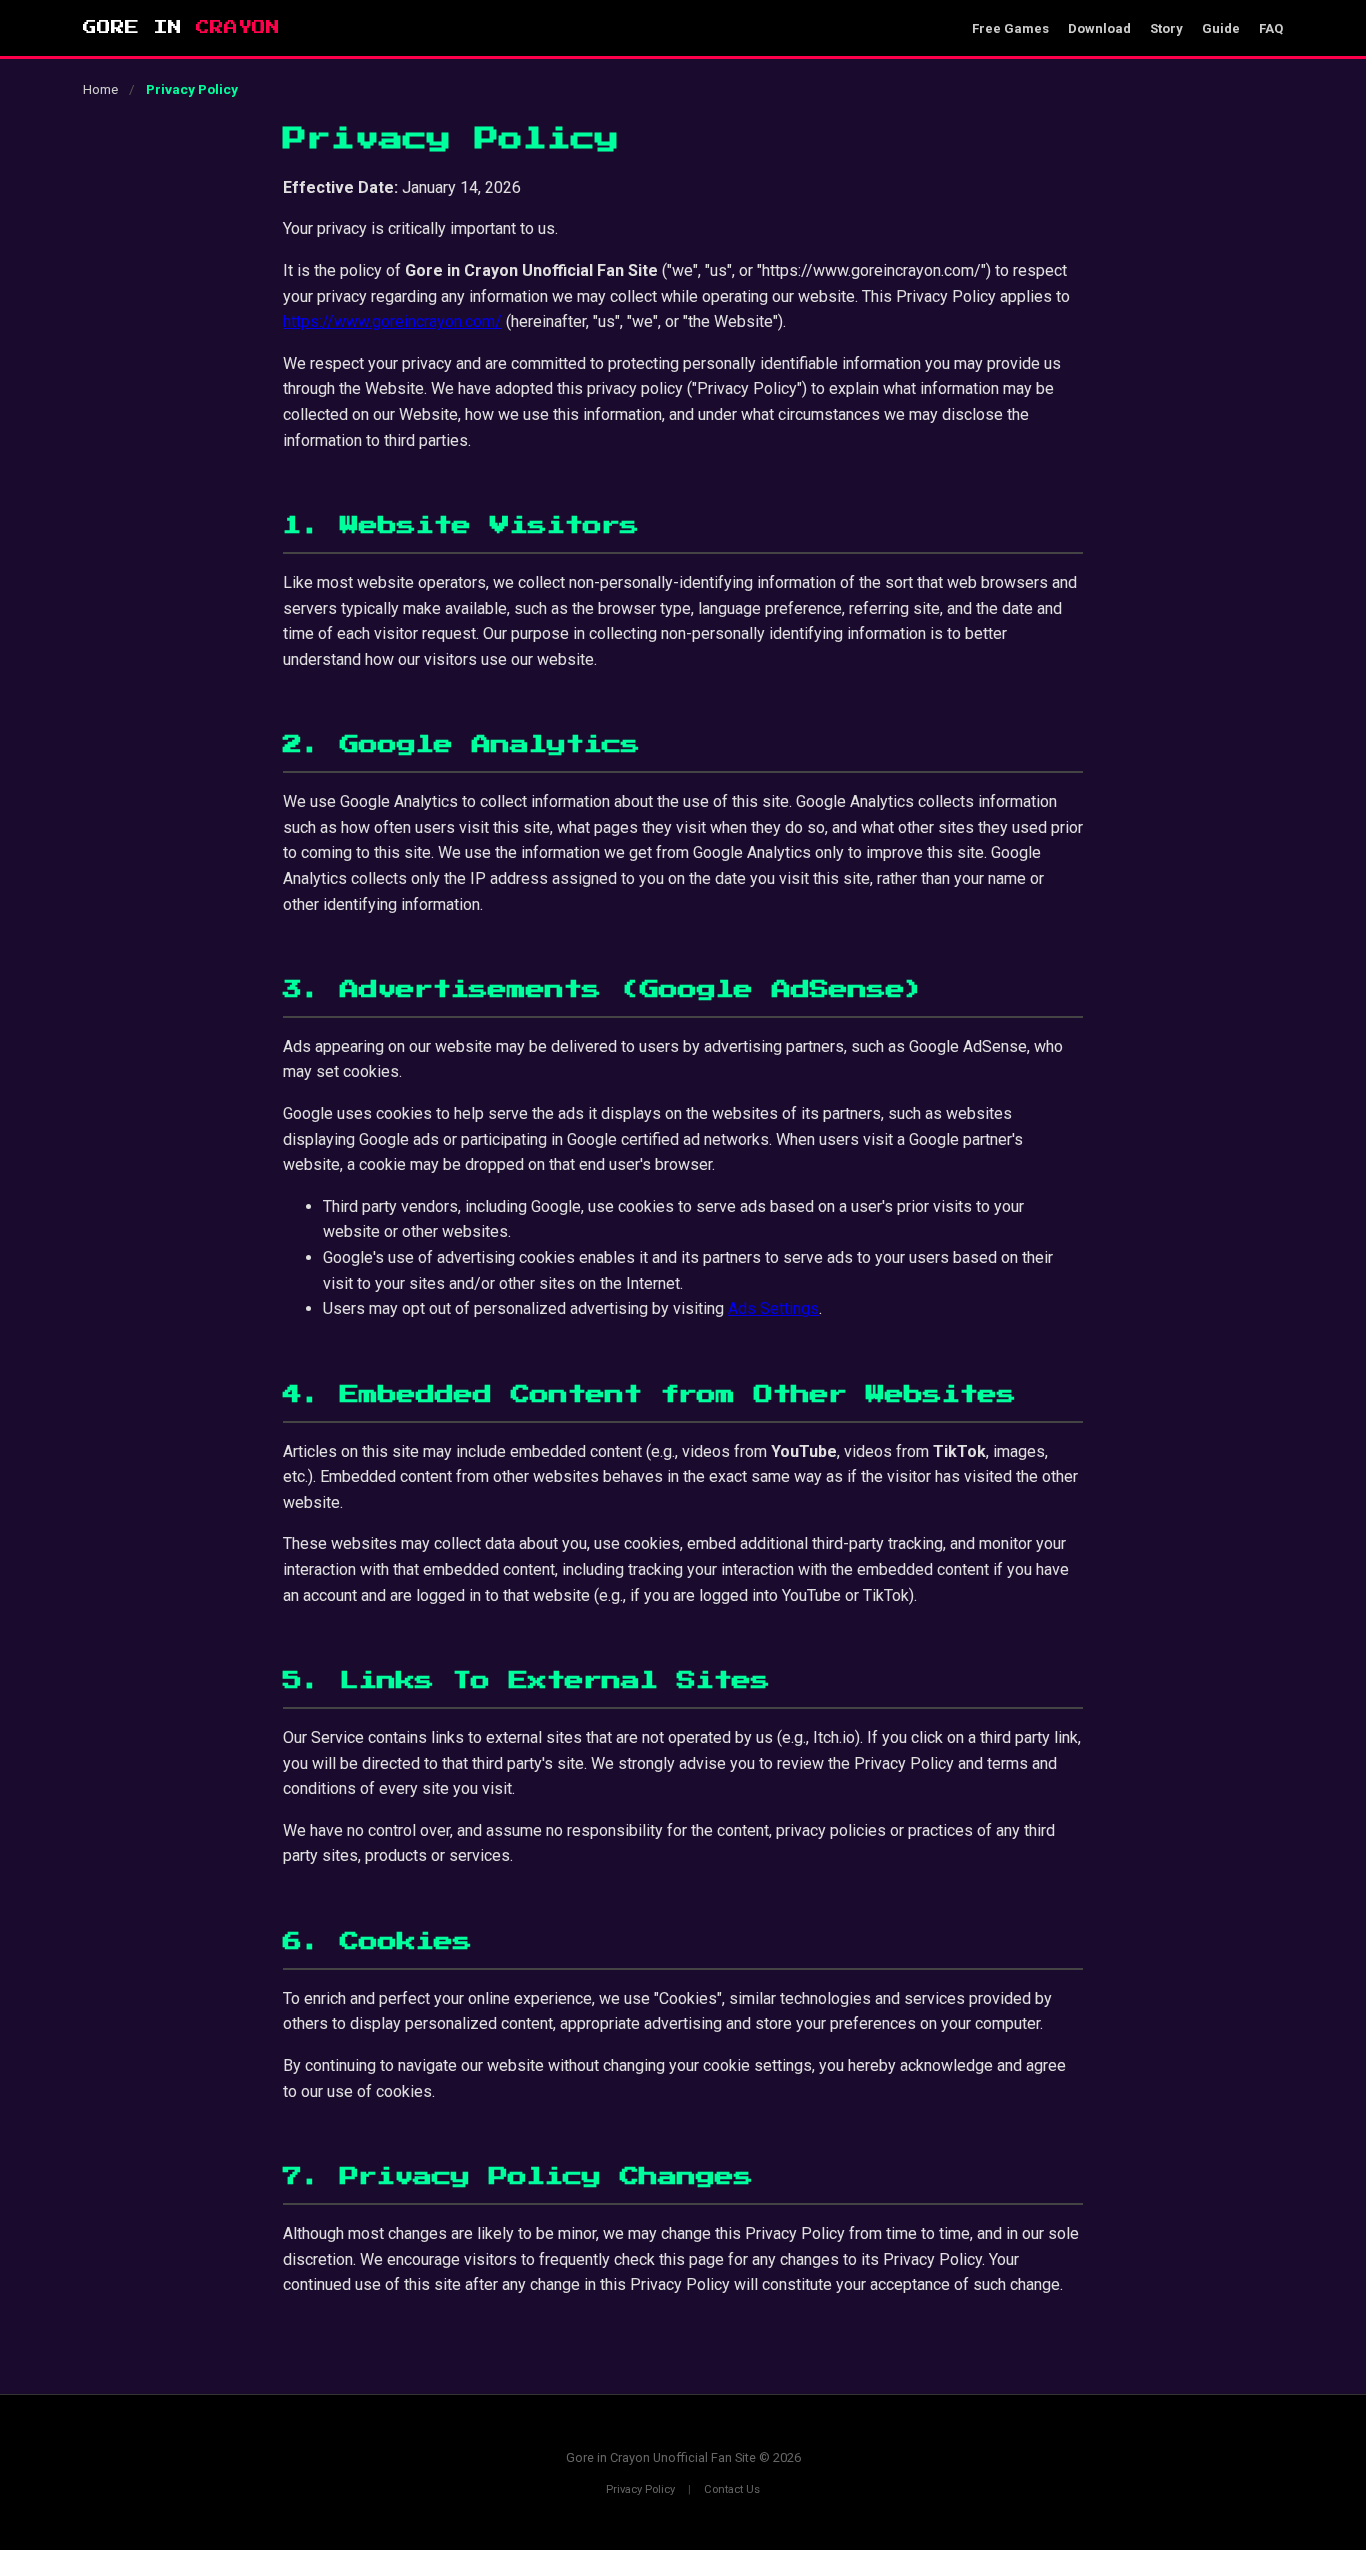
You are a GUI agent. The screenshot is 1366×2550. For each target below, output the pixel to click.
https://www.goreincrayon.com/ (392, 321)
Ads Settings (773, 1308)
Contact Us (732, 2489)
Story (1166, 28)
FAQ (1271, 28)
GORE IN (181, 28)
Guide (1221, 28)
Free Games (1010, 28)
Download (1099, 28)
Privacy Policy (640, 2489)
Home (100, 89)
